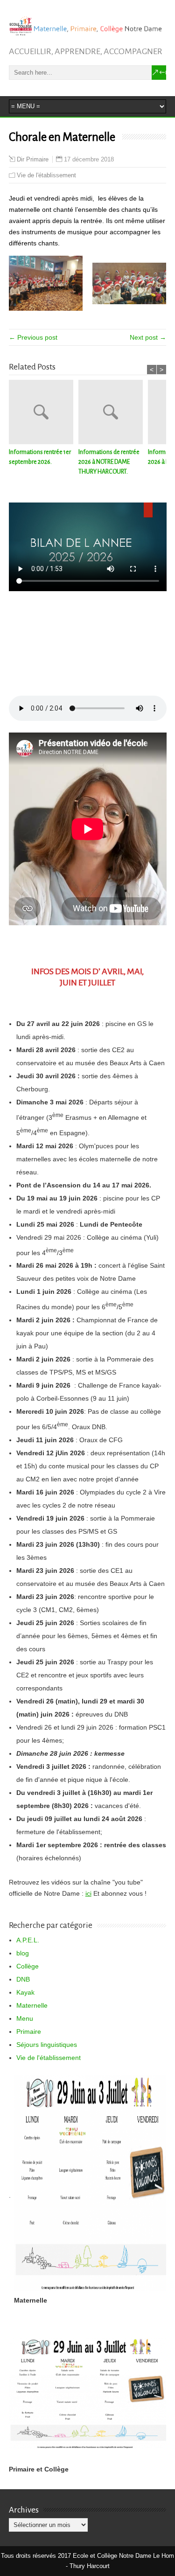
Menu (25, 2018)
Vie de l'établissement (46, 175)
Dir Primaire (33, 160)
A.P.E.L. (28, 1940)
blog (23, 1953)
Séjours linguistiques (47, 2045)
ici (88, 1893)
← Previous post (33, 337)
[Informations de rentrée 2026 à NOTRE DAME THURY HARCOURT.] (113, 414)
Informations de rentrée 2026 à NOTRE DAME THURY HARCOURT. (109, 462)
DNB (23, 1979)
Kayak (25, 1992)
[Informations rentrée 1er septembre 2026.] (44, 414)
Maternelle (32, 2005)
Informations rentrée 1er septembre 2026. (40, 457)
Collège (28, 1966)
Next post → (148, 337)
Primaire (29, 2031)
